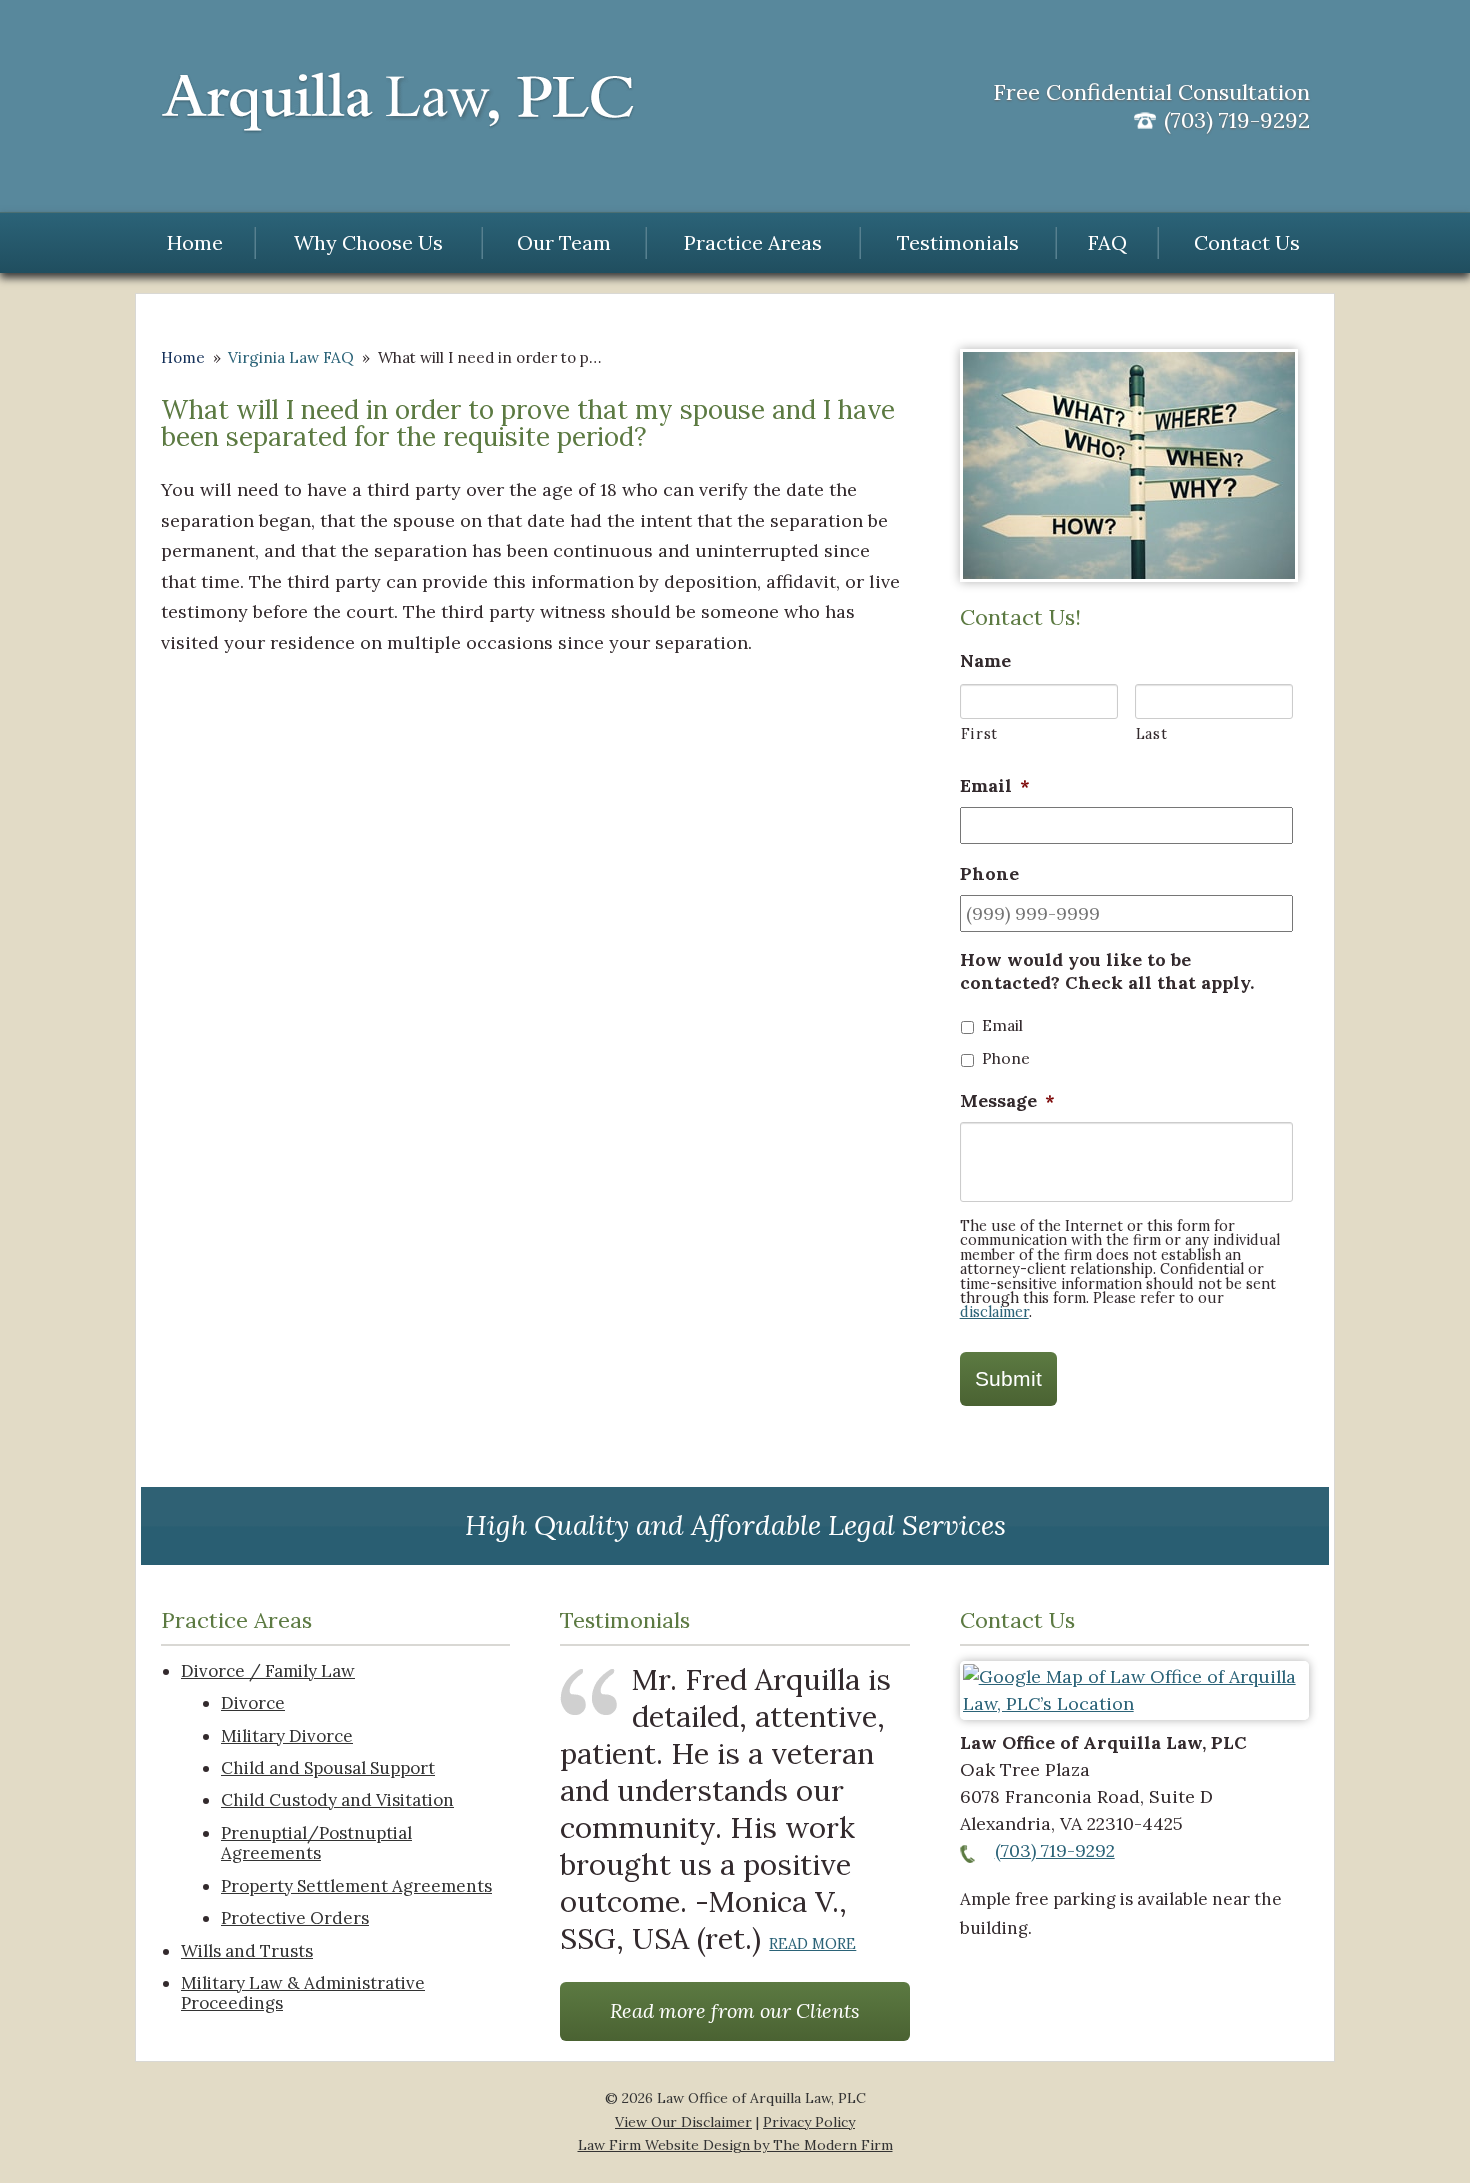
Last (1152, 733)
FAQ (1107, 242)
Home (195, 242)
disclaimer (994, 1312)
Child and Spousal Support (328, 1768)
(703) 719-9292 (1055, 1850)
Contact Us (1247, 242)
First (979, 733)
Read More (812, 1943)
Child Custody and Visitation (337, 1800)
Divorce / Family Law (268, 1671)
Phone (1006, 1058)
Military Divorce (287, 1736)
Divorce (253, 1703)
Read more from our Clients (735, 2010)
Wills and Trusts (247, 1951)
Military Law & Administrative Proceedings (303, 1993)
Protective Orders (295, 1918)
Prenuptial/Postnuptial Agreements (316, 1843)
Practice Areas (753, 242)
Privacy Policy (809, 2122)
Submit (1008, 1378)
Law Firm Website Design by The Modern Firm (735, 2145)
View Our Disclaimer (683, 2122)
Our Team (564, 242)
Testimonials (958, 242)
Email (1002, 1025)
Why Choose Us (368, 242)
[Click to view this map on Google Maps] (1134, 1703)
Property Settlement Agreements (356, 1886)
